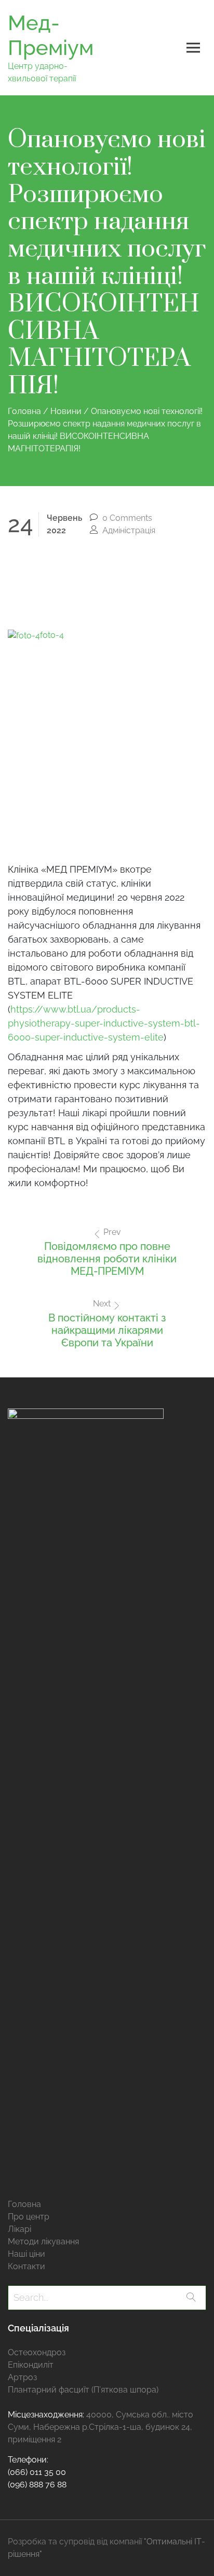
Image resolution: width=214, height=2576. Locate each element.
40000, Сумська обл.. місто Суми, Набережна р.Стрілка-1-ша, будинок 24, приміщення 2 (101, 2427)
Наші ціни (26, 2254)
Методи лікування (43, 2241)
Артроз (22, 2377)
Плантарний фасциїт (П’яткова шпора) (83, 2390)
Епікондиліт (31, 2365)
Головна (24, 2204)
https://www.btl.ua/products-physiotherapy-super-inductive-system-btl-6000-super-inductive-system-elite (104, 1023)
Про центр (29, 2217)
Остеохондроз (37, 2352)
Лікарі (19, 2229)
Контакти (26, 2266)
